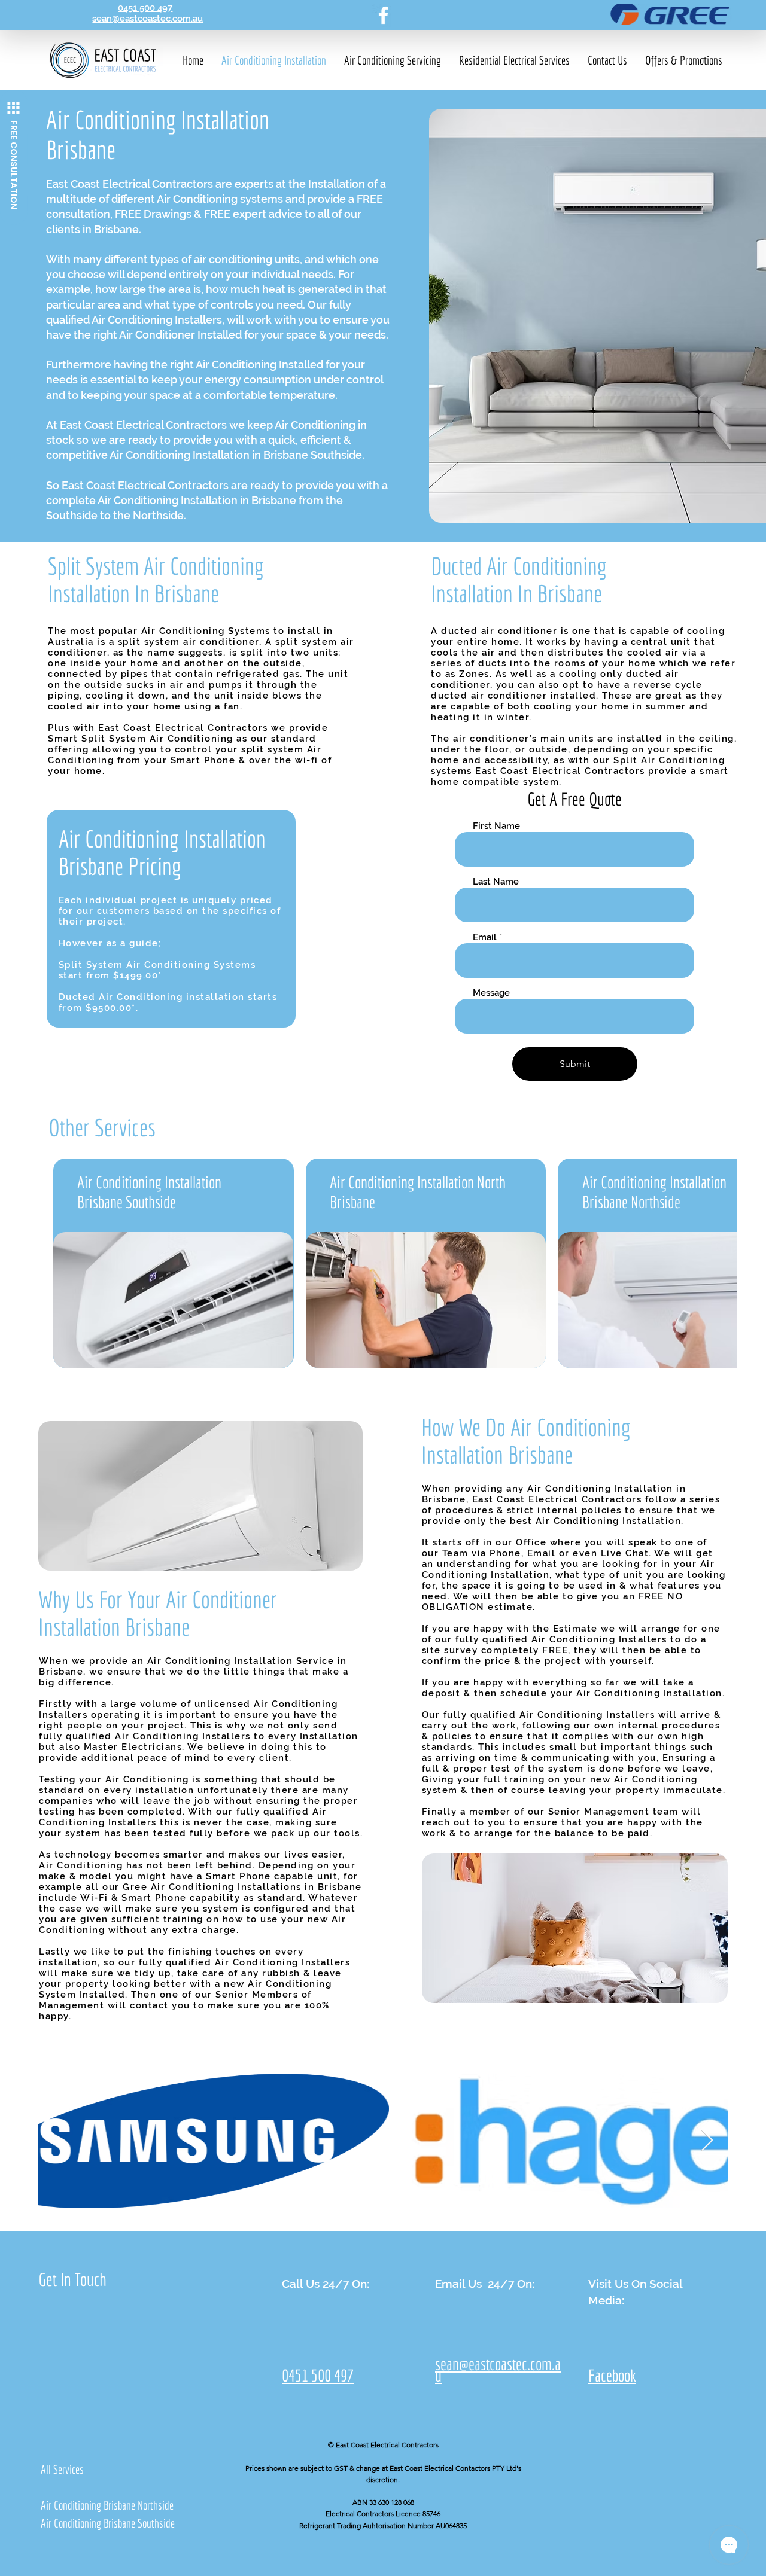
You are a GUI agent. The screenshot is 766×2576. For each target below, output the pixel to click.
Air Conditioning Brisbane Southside (108, 2523)
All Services (62, 2469)
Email (485, 938)
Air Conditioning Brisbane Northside (107, 2505)
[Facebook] (383, 15)
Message (491, 993)
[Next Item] (707, 2141)
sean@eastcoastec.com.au (148, 19)
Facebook (612, 2376)
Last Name (496, 882)
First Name (496, 826)
